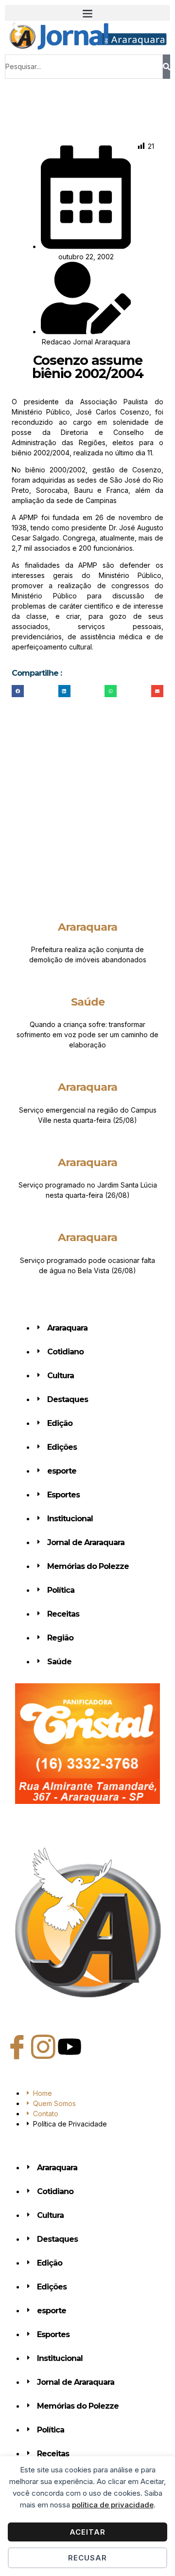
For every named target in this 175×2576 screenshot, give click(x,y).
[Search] (166, 67)
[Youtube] (70, 2047)
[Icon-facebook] (17, 2047)
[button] (87, 13)
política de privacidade (113, 2505)
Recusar (87, 2558)
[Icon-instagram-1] (43, 2047)
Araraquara (87, 927)
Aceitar (87, 2532)
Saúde (88, 1002)
